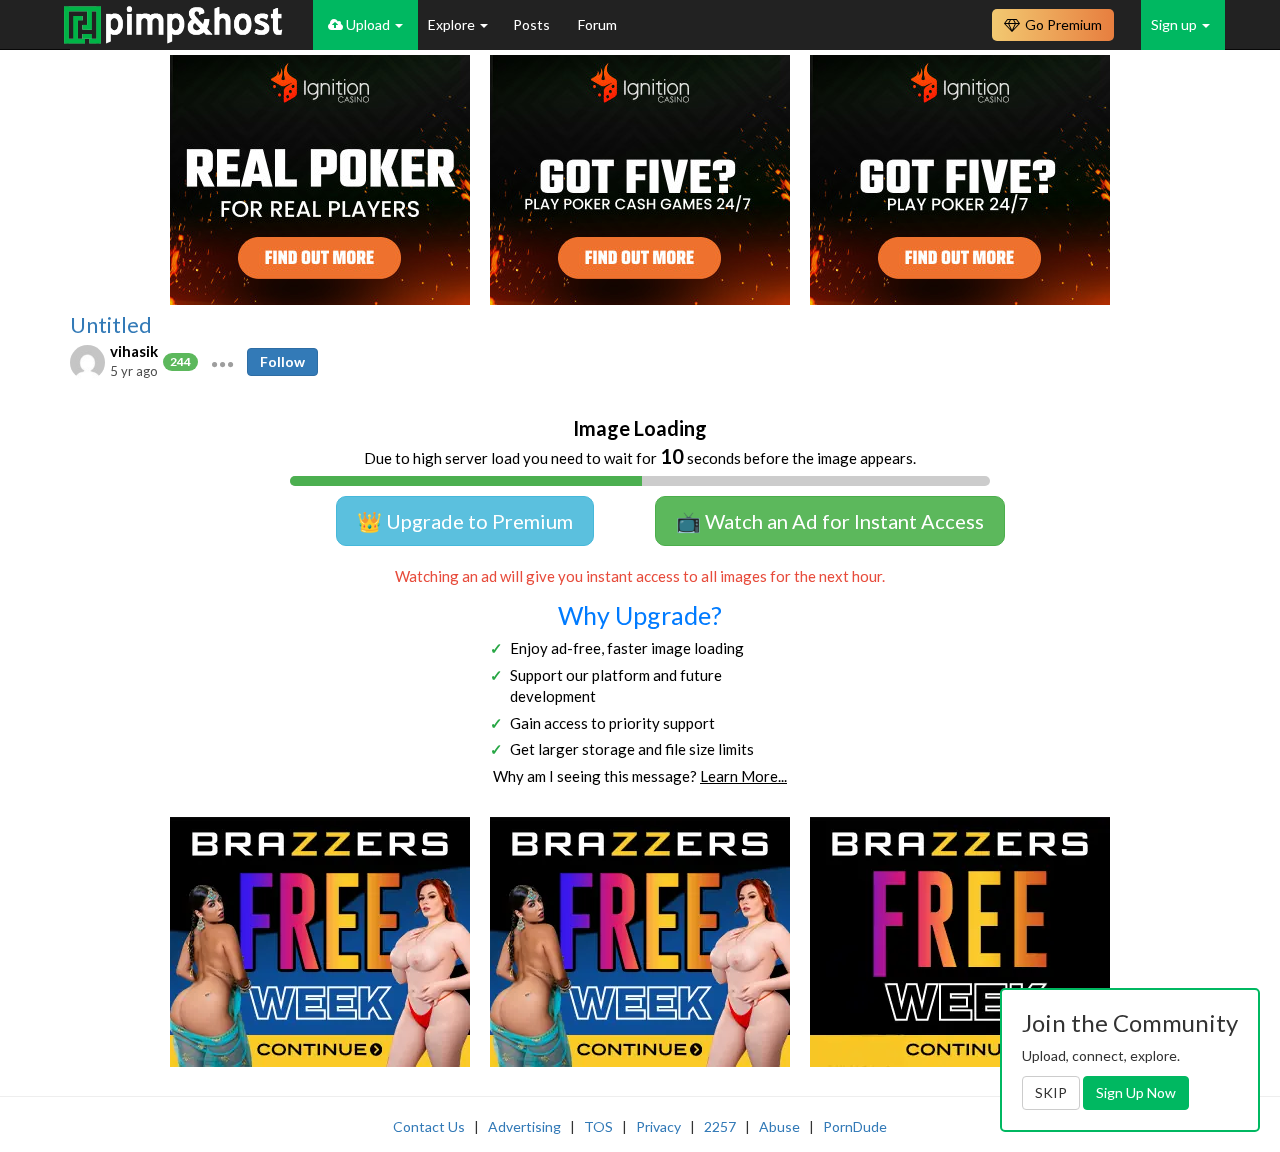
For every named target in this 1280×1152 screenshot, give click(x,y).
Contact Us (429, 1126)
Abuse (779, 1126)
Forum (597, 24)
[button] (222, 362)
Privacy (658, 1126)
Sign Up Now (1136, 1092)
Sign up (1175, 24)
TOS (598, 1126)
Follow (282, 361)
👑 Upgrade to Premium (465, 521)
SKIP (1051, 1092)
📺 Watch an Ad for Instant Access (830, 521)
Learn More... (743, 776)
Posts (533, 24)
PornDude (855, 1126)
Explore (453, 24)
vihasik (134, 351)
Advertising (524, 1126)
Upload (368, 24)
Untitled (111, 325)
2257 (720, 1126)
